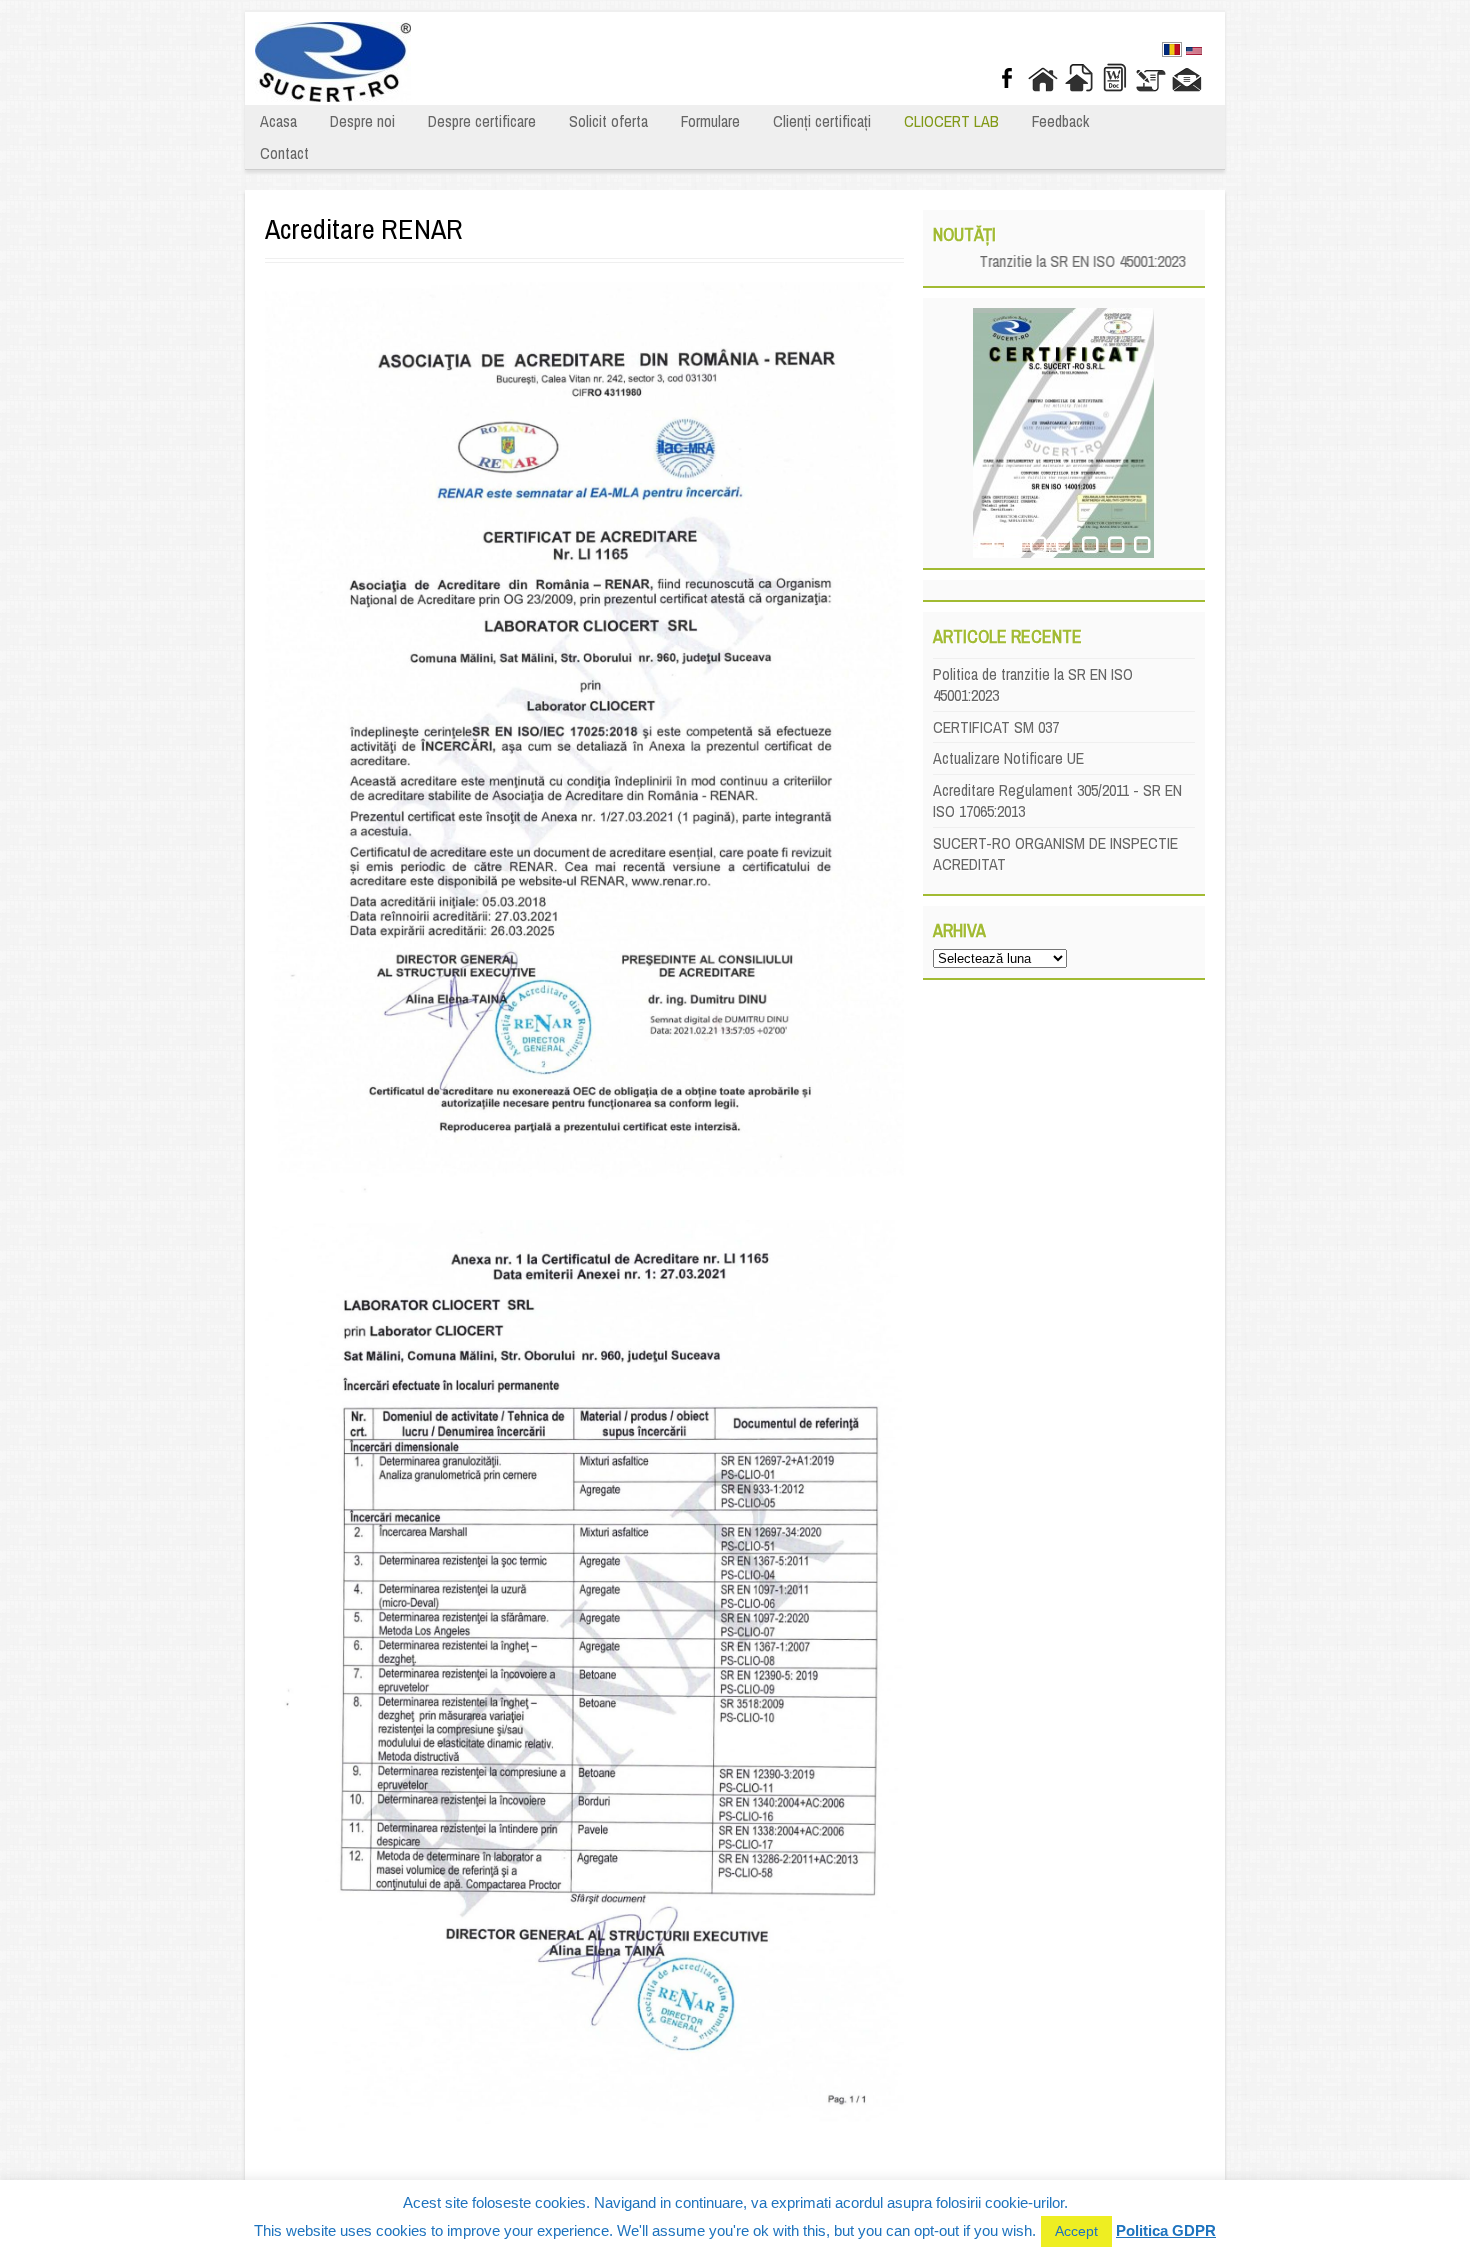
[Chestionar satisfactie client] (1151, 78)
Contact (284, 153)
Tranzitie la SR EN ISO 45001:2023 (1056, 261)
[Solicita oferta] (1079, 78)
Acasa (278, 121)
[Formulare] (1115, 78)
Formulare (710, 121)
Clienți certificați (822, 121)
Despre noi (362, 121)
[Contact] (1187, 78)
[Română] (1172, 51)
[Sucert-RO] (333, 97)
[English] (1194, 52)
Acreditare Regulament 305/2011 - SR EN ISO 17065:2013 (1057, 800)
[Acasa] (1043, 78)
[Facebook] (1007, 78)
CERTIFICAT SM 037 (996, 727)
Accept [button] (1076, 2231)
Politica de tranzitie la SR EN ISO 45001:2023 (1033, 684)
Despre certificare (482, 121)
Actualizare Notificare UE (1008, 758)
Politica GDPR (1166, 2230)
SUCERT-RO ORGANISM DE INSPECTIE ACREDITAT (1055, 853)
